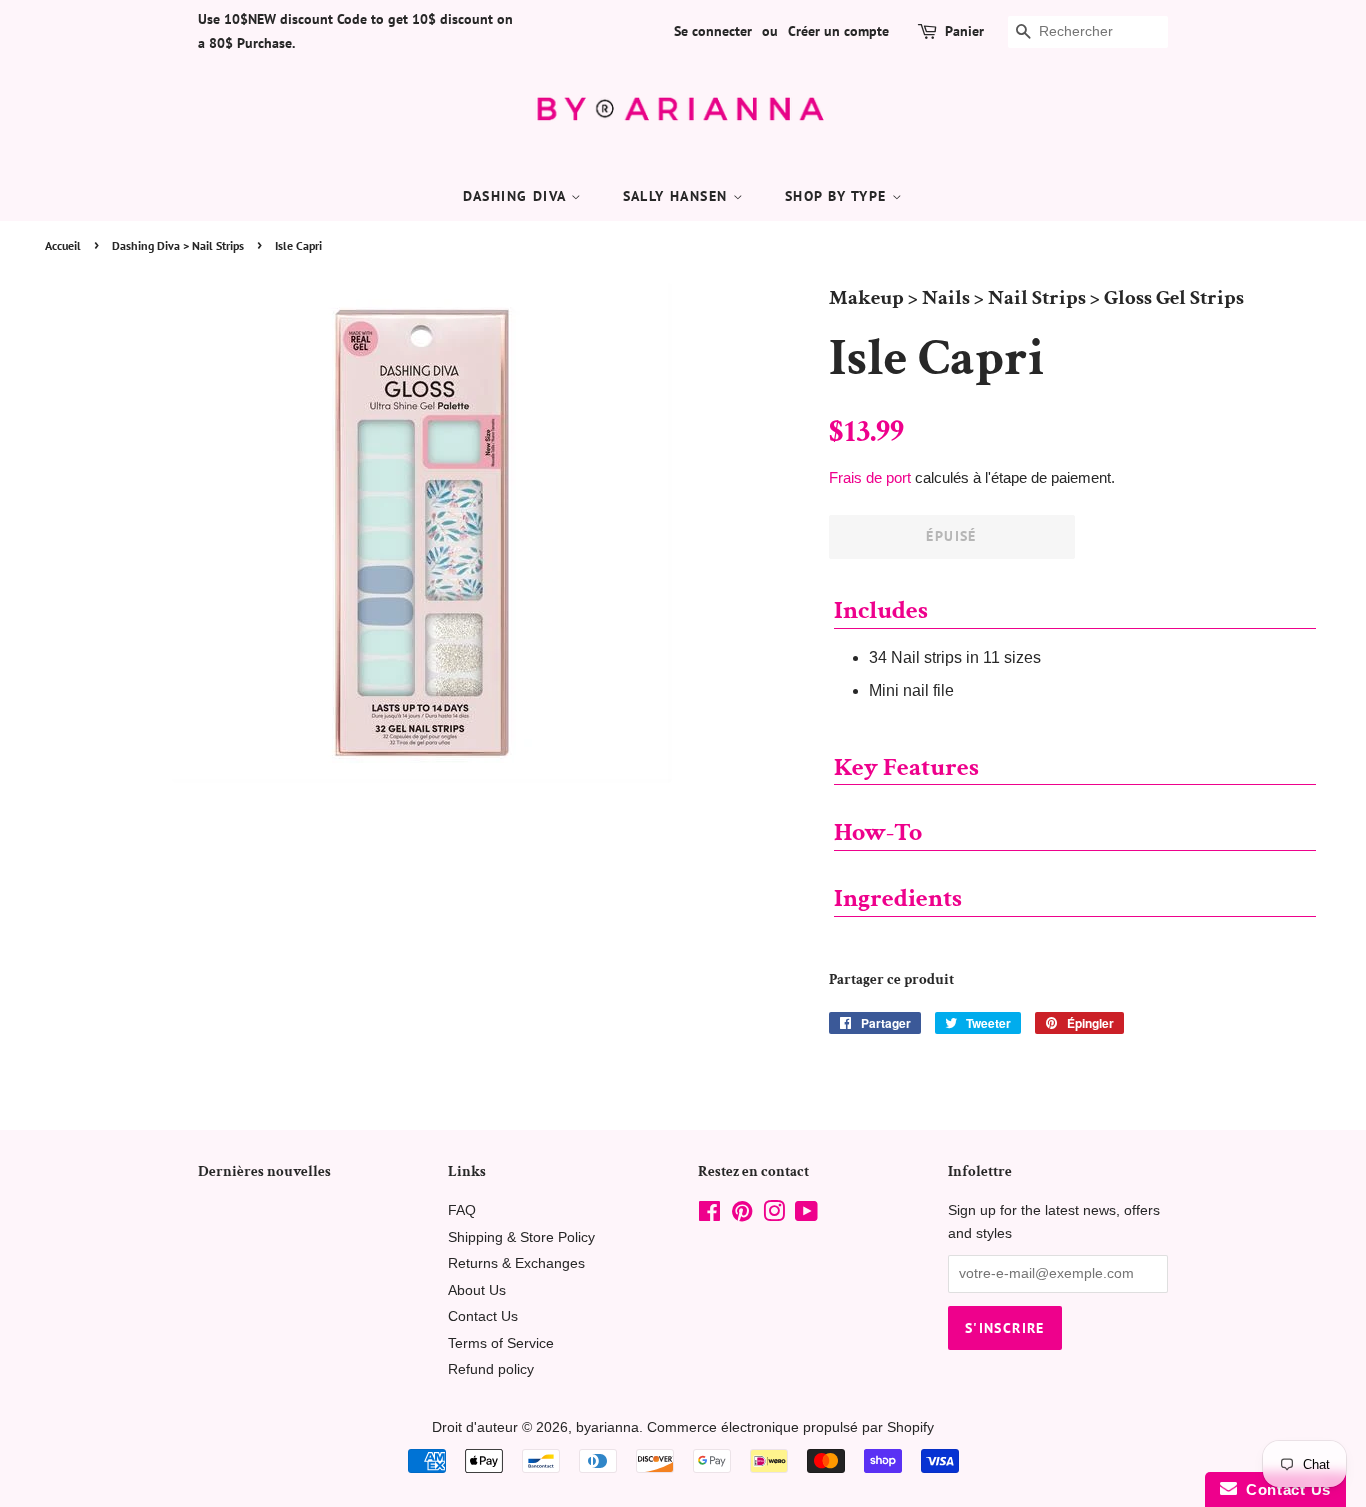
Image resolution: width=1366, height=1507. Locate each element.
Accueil (63, 245)
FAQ (462, 1210)
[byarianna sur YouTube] (806, 1215)
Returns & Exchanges (516, 1263)
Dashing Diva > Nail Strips (178, 245)
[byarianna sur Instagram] (774, 1215)
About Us (477, 1290)
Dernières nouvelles (264, 1171)
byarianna (607, 1427)
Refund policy (491, 1369)
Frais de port (870, 477)
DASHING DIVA (517, 196)
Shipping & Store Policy (521, 1237)
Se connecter (713, 31)
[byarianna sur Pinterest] (742, 1215)
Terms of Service (501, 1343)
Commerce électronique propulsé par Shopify (790, 1427)
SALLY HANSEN (678, 196)
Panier (964, 31)
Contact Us (483, 1316)
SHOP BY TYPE (838, 196)
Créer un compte (838, 31)
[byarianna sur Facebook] (709, 1215)
